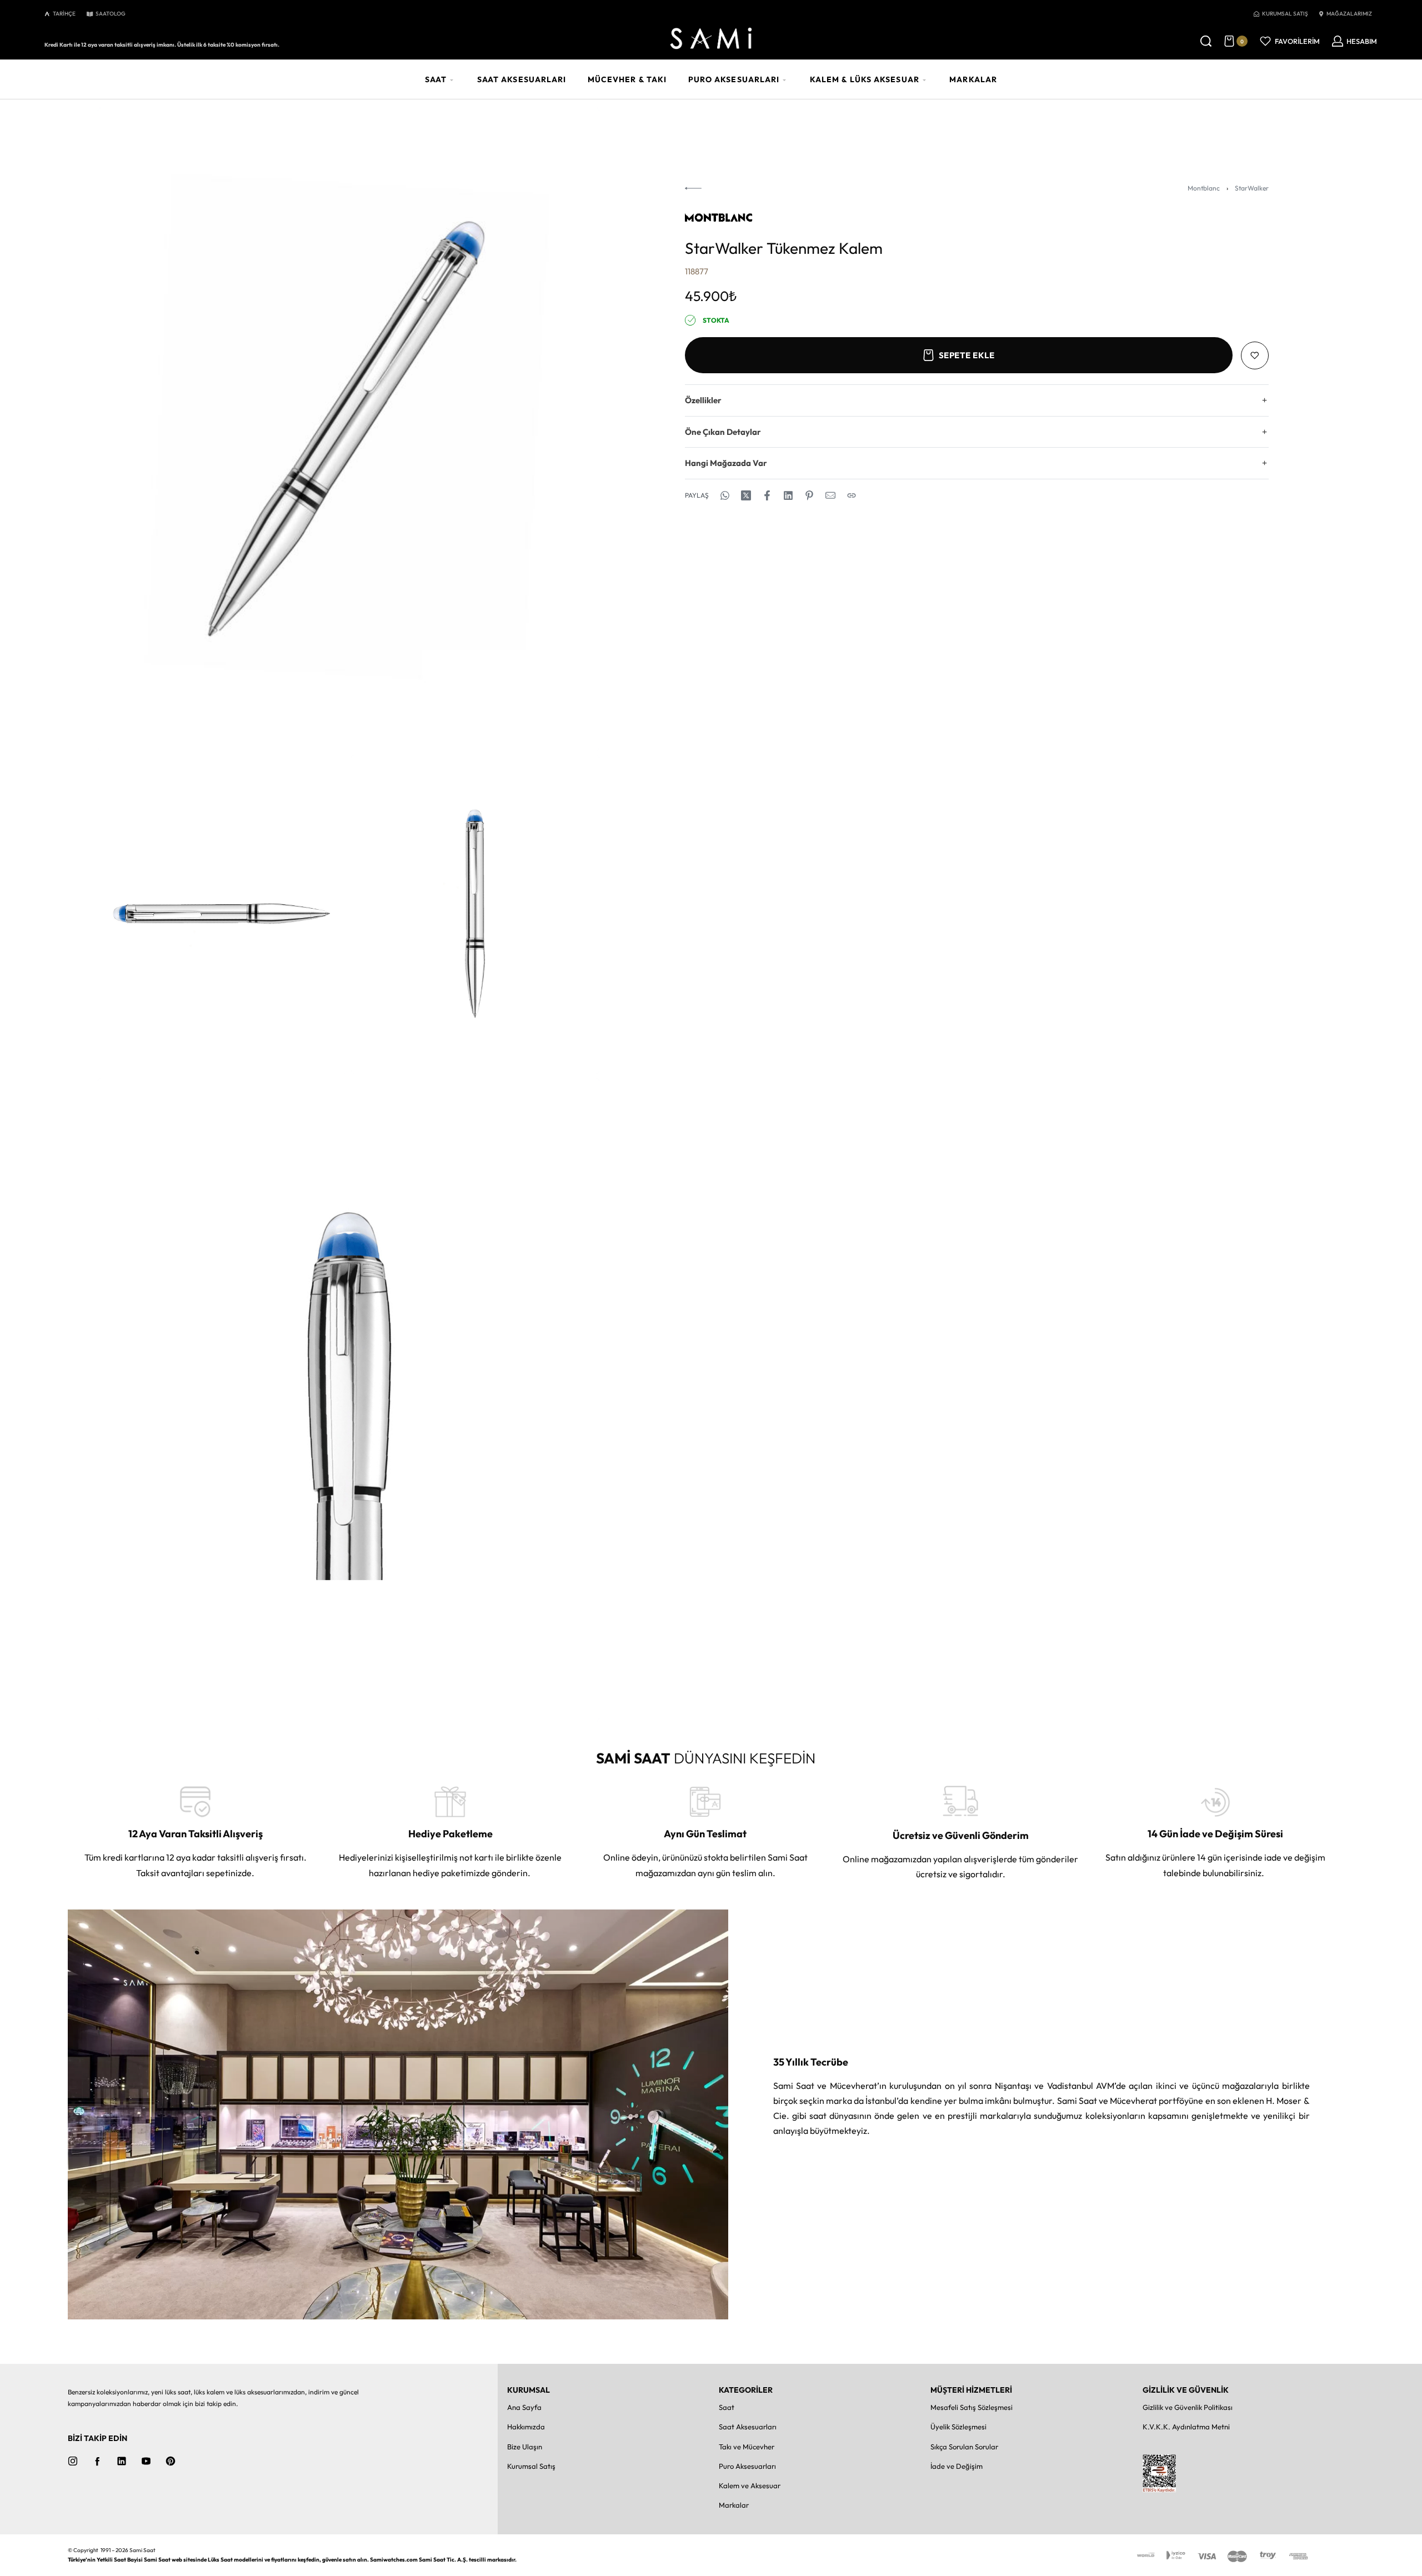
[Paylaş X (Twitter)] (746, 495)
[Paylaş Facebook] (767, 495)
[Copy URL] (852, 495)
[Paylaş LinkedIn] (788, 495)
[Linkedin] (122, 2461)
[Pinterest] (171, 2461)
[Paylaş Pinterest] (809, 495)
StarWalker (1252, 188)
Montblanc (1204, 188)
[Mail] (830, 495)
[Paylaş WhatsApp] (725, 495)
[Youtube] (146, 2461)
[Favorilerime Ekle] (1255, 355)
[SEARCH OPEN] (1206, 41)
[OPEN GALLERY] (349, 429)
